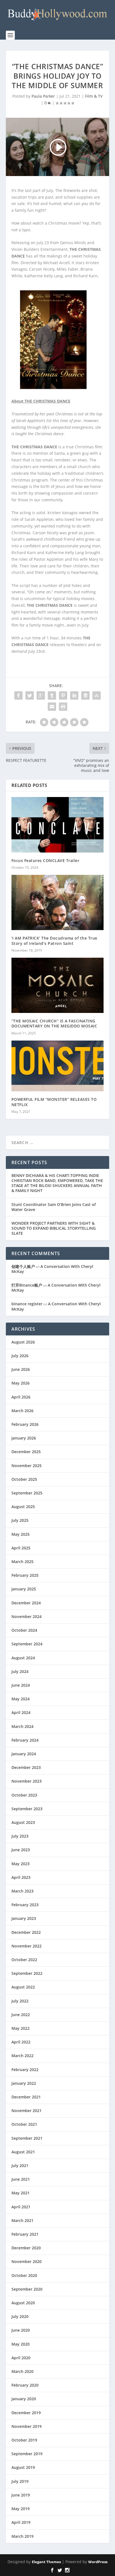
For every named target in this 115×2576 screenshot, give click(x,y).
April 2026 (21, 1397)
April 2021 (21, 2207)
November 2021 (27, 2111)
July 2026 (20, 1356)
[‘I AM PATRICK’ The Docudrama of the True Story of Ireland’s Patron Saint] (58, 902)
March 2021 (22, 2220)
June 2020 (21, 2330)
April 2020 (21, 2358)
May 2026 (21, 1383)
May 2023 (21, 1864)
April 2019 (21, 2522)
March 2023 (22, 1891)
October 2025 (24, 1479)
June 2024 (21, 1685)
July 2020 (20, 2316)
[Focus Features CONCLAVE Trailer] (58, 825)
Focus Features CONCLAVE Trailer (45, 860)
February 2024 (25, 1740)
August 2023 (23, 1822)
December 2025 (26, 1452)
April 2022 (21, 2042)
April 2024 (21, 1712)
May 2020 (21, 2344)
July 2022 (20, 2001)
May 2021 (21, 2193)
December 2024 (26, 1603)
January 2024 (24, 1754)
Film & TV (94, 96)
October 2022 (24, 1960)
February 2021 (25, 2234)
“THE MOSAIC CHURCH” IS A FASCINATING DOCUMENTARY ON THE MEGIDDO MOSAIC (54, 1023)
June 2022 (21, 2015)
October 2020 (24, 2275)
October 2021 (24, 2124)
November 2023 (27, 1781)
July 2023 (20, 1836)
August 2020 (23, 2303)
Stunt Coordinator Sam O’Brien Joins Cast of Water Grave (54, 1207)
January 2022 (24, 2083)
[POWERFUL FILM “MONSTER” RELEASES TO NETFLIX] (58, 1066)
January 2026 (24, 1438)
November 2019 (27, 2426)
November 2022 (27, 1946)
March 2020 (22, 2371)
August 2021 (23, 2152)
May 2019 (21, 2509)
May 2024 (21, 1699)
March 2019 (22, 2536)
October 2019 (24, 2440)
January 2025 (24, 1589)
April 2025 (21, 1548)
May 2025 (21, 1534)
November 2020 (27, 2261)
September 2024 (27, 1644)
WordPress (98, 2562)
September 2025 (27, 1493)
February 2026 (25, 1424)
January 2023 (24, 1918)
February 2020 (25, 2385)
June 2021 (21, 2179)
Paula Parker (43, 96)
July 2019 (20, 2481)
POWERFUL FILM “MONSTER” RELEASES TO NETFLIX (54, 1102)
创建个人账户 (23, 1266)
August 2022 (23, 1987)
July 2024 (20, 1671)
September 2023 (27, 1809)
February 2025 (25, 1575)
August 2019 (23, 2467)
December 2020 (26, 2248)
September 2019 (27, 2454)
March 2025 (22, 1562)
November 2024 (27, 1616)
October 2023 (24, 1795)
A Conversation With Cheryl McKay (52, 1269)
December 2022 (26, 1932)
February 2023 (25, 1905)
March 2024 (22, 1726)
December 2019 (26, 2413)
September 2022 (27, 1973)
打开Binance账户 (27, 1285)
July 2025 (20, 1520)
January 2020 (24, 2399)
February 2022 (25, 2070)
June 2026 (21, 1369)
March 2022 (22, 2056)
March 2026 (22, 1411)
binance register (27, 1304)
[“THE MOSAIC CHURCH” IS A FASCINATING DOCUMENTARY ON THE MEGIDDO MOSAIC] (58, 985)
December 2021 (26, 2097)
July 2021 (20, 2165)
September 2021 (27, 2138)
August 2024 (23, 1658)
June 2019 (21, 2495)
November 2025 (27, 1466)
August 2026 (23, 1342)
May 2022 (21, 2028)
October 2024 (24, 1630)
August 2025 (23, 1507)
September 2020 (27, 2289)
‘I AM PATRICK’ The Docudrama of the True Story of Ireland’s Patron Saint (54, 941)
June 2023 (21, 1850)
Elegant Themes (46, 2562)
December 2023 (26, 1767)
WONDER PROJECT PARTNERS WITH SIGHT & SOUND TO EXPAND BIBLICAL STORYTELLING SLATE (54, 1228)
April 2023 (21, 1877)
